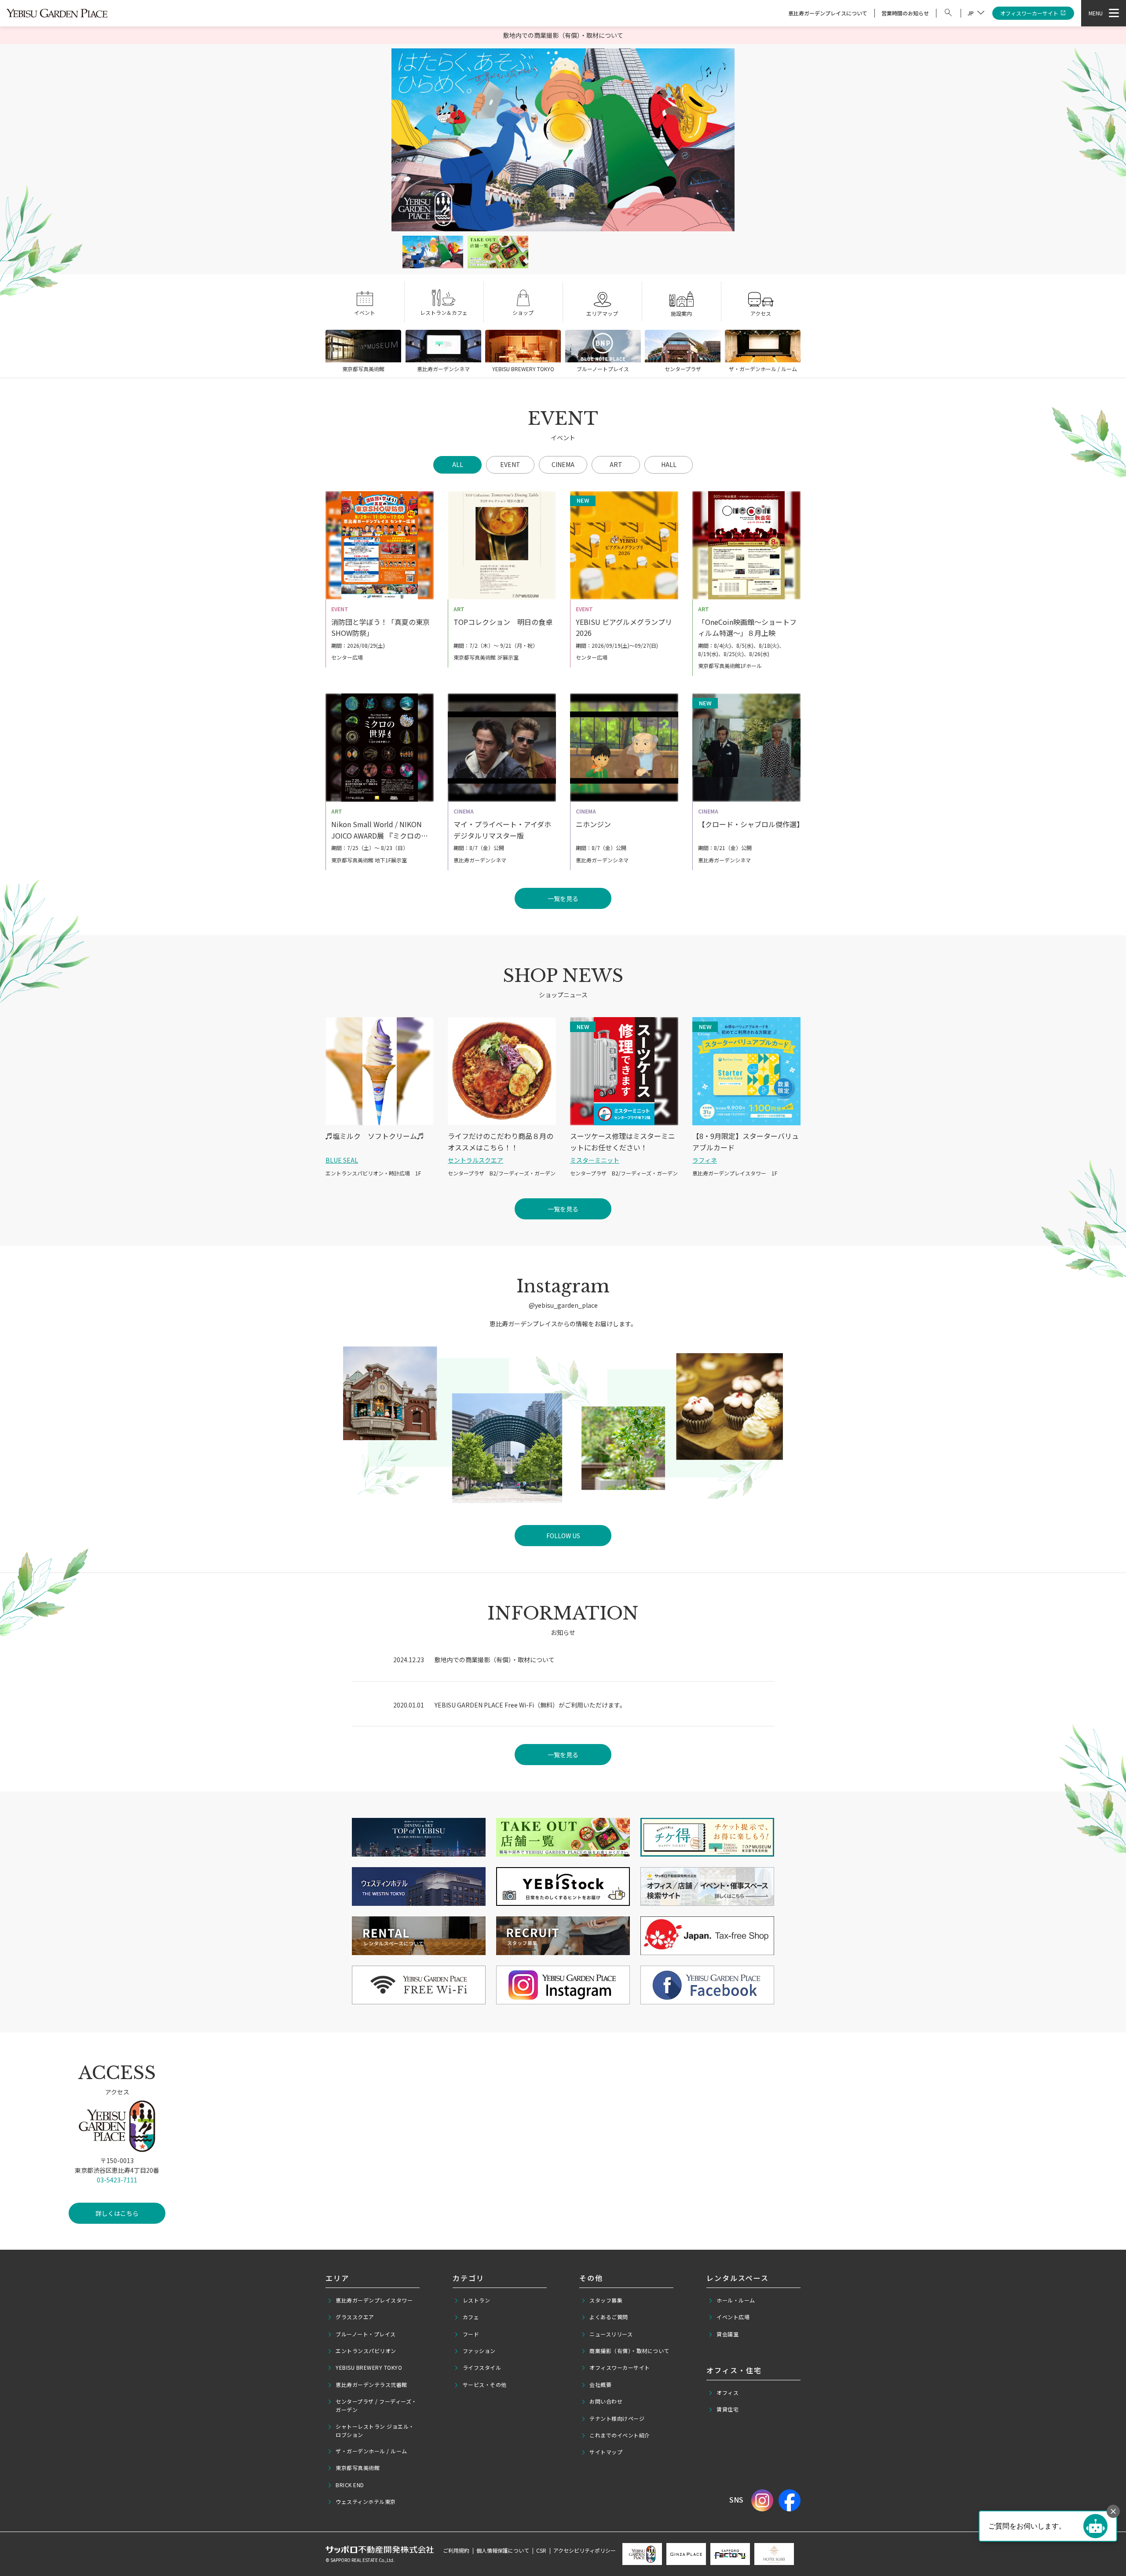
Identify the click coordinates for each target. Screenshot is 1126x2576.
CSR (541, 2550)
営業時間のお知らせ (905, 13)
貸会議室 (728, 2334)
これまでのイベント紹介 (620, 2435)
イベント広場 (733, 2317)
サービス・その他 (485, 2384)
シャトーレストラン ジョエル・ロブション (375, 2430)
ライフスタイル (482, 2367)
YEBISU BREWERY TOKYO (369, 2367)
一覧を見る (563, 1755)
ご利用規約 (456, 2550)
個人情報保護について (503, 2550)
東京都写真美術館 (358, 2468)
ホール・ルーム (736, 2300)
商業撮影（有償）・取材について (629, 2351)
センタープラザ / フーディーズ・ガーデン (376, 2405)
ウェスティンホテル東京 (366, 2501)
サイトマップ (606, 2452)
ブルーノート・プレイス (366, 2334)
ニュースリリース (611, 2334)
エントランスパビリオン (366, 2351)
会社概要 (600, 2384)
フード (471, 2334)
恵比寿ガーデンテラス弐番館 (371, 2384)
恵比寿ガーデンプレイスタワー (374, 2300)
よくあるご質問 (609, 2317)
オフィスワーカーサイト (1029, 13)
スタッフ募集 (606, 2300)
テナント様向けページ (617, 2418)
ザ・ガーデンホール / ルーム (371, 2451)
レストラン (477, 2300)
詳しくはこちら (117, 2213)
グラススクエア (355, 2317)
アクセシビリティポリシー (585, 2550)
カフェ (471, 2317)
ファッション (479, 2351)
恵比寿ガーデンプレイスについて (828, 13)
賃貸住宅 (728, 2409)
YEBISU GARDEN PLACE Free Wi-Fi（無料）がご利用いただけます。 (530, 1705)
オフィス (728, 2392)
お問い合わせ (606, 2401)
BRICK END (350, 2485)
